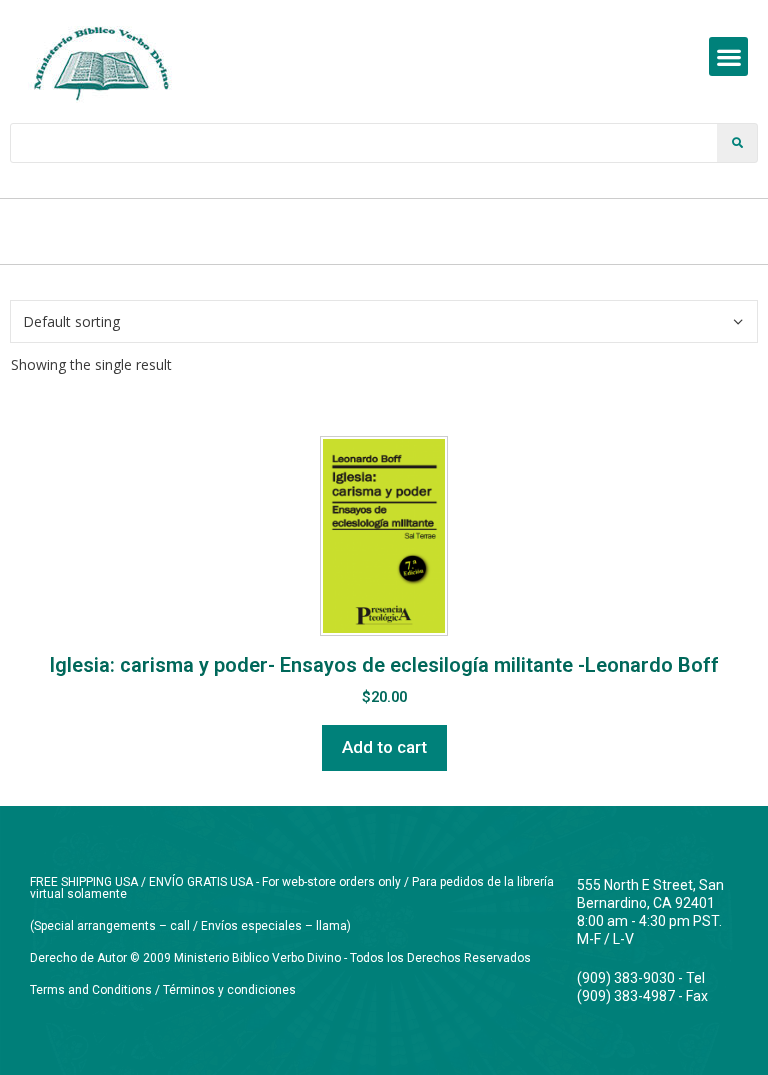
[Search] (737, 143)
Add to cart (384, 747)
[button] (728, 56)
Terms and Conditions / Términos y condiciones (163, 990)
